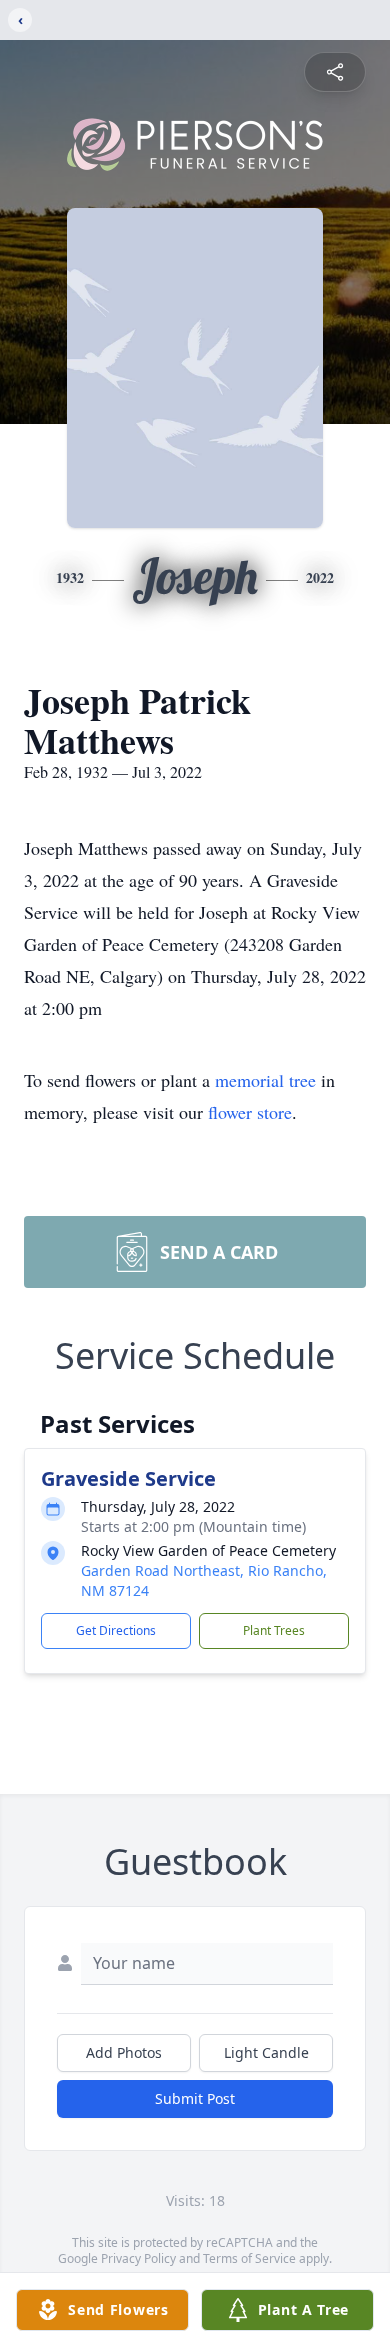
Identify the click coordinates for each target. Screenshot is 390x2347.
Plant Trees (274, 1630)
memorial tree (265, 1080)
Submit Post (195, 2098)
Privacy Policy (138, 2258)
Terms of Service (249, 2258)
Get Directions (116, 1630)
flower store (250, 1112)
